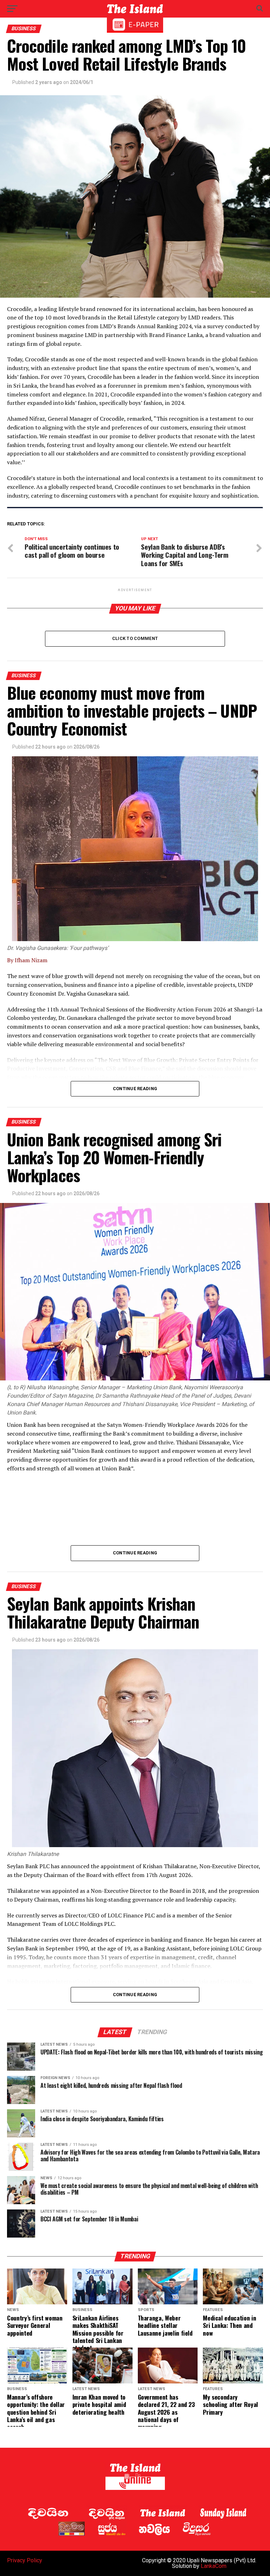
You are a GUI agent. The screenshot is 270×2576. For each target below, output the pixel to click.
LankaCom (214, 2566)
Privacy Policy (25, 2560)
